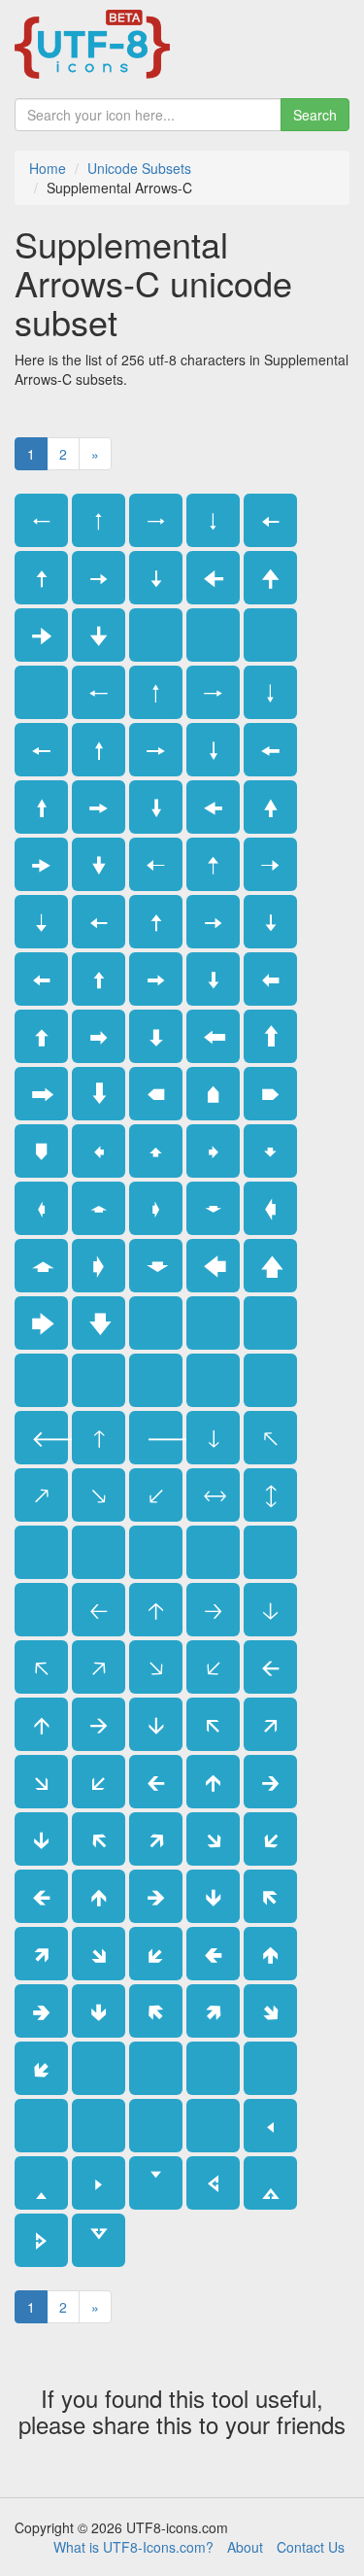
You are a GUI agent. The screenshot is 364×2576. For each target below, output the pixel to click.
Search (315, 115)
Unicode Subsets (139, 168)
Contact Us (311, 2547)
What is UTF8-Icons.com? (133, 2547)
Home (48, 168)
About (245, 2547)
